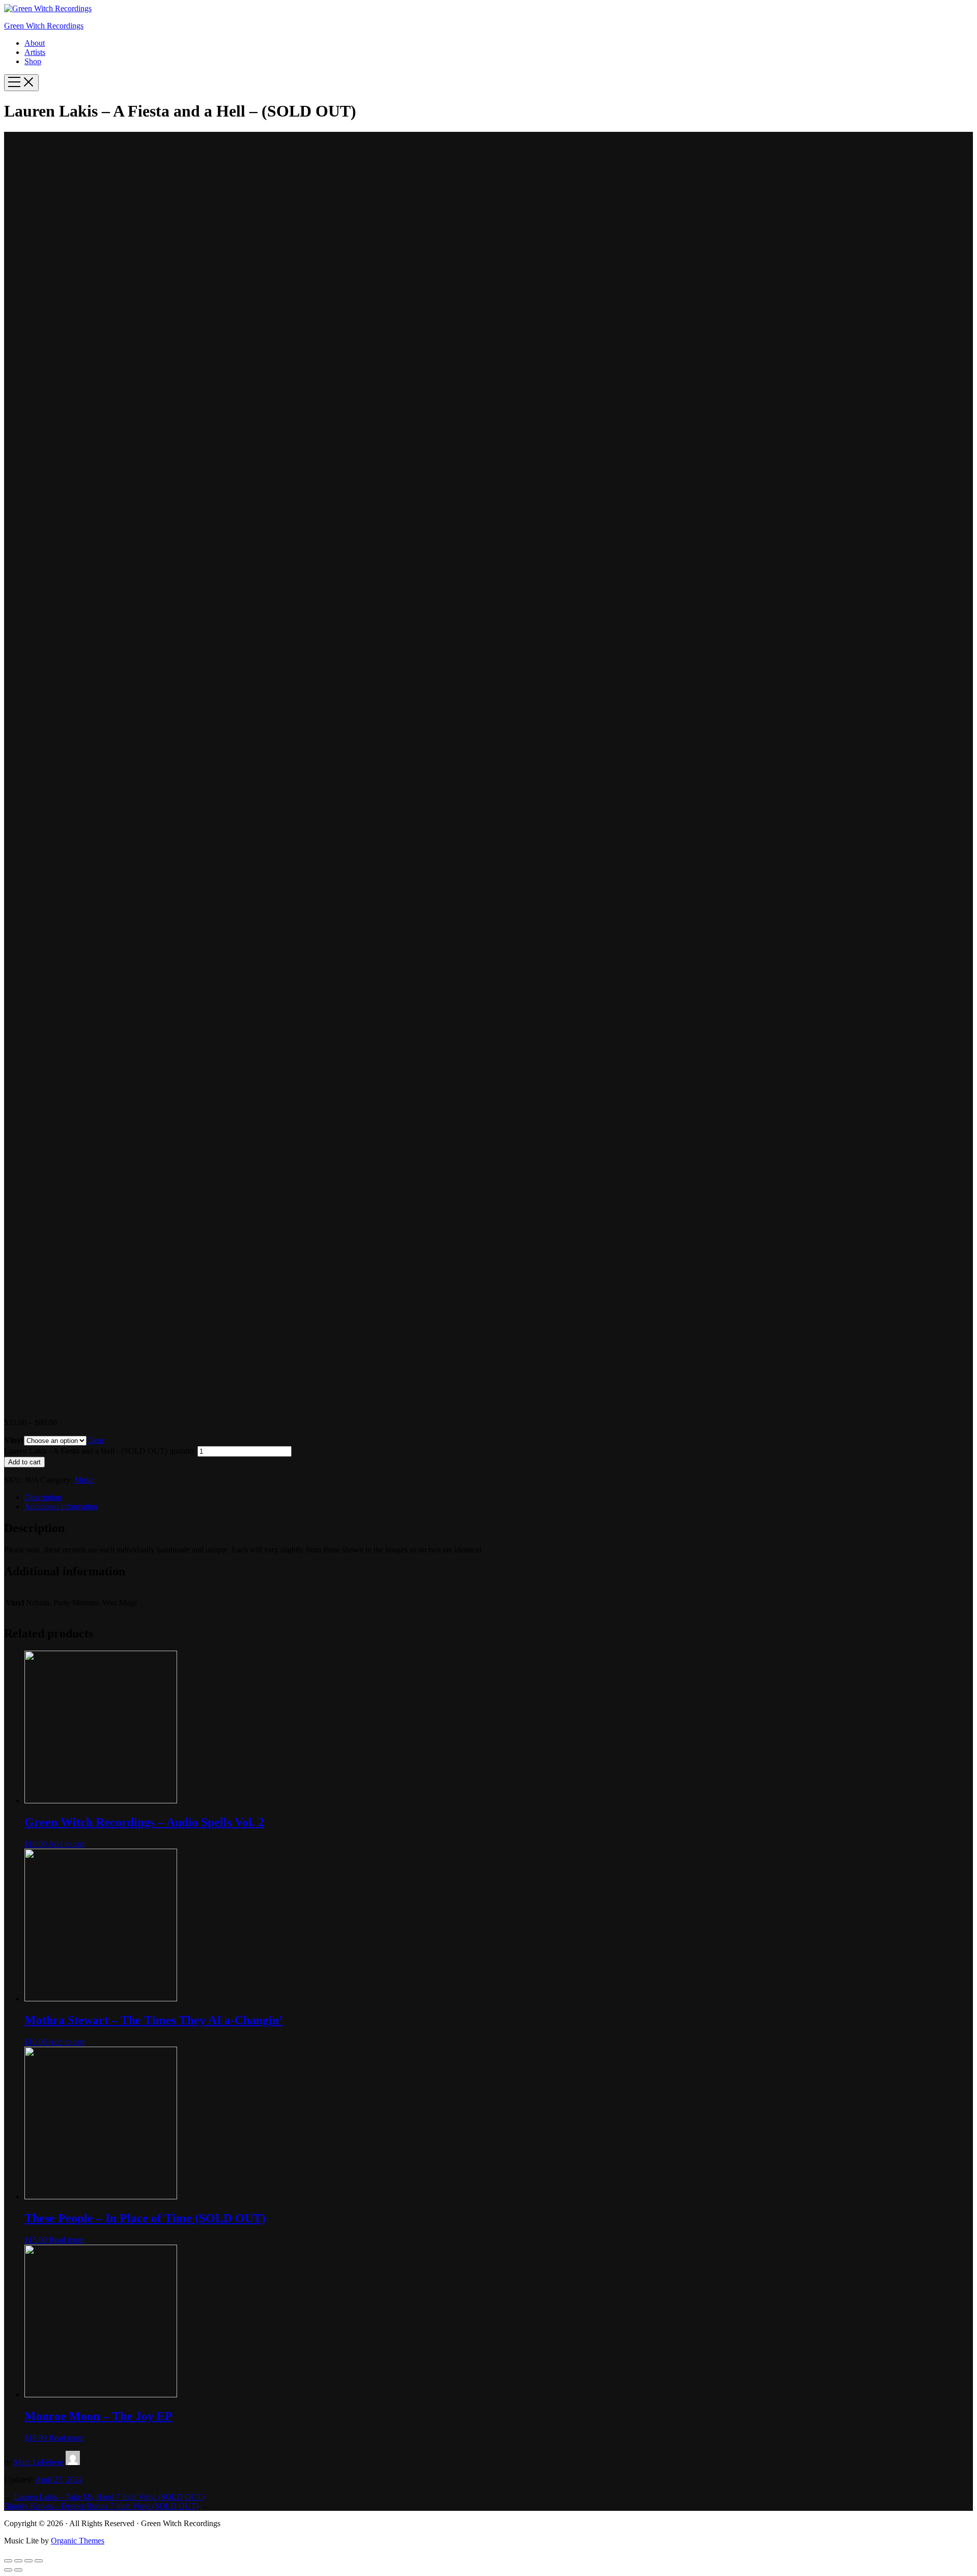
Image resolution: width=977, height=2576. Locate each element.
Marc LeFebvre (39, 2462)
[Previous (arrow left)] (8, 2570)
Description (43, 1497)
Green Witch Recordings (44, 26)
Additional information (61, 1506)
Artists (35, 52)
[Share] (18, 2561)
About (35, 43)
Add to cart (24, 1462)
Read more (66, 2240)
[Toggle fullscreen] (28, 2561)
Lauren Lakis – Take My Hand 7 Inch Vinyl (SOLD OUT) (109, 2497)
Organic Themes (78, 2541)
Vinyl (14, 1440)
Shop (33, 61)
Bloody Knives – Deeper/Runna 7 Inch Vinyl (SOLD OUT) (101, 2506)
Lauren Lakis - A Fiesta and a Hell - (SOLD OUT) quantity (100, 1451)
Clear (95, 1440)
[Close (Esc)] (8, 2561)
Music (84, 1480)
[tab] (499, 1497)
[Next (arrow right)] (18, 2570)
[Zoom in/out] (39, 2561)
